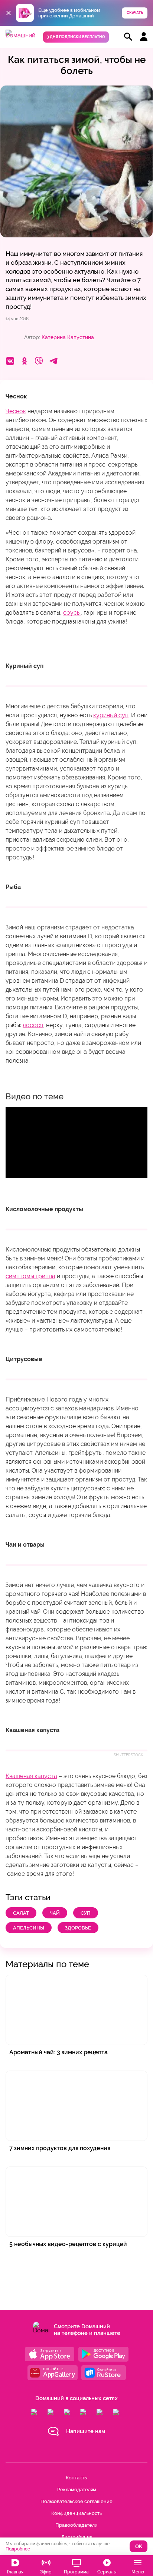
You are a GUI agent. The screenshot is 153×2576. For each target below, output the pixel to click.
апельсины (29, 1928)
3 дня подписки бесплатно (76, 37)
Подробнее (18, 2549)
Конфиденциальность (76, 2513)
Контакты (76, 2478)
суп (86, 1913)
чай (55, 1913)
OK (139, 2547)
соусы (72, 613)
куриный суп (111, 715)
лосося (33, 1025)
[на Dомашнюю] (20, 35)
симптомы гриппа (30, 1276)
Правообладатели (76, 2525)
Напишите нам (86, 2431)
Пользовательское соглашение (76, 2501)
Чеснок (16, 411)
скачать (135, 13)
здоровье (78, 1928)
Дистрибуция (77, 2537)
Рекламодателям (77, 2490)
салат (21, 1913)
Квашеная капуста (31, 1776)
